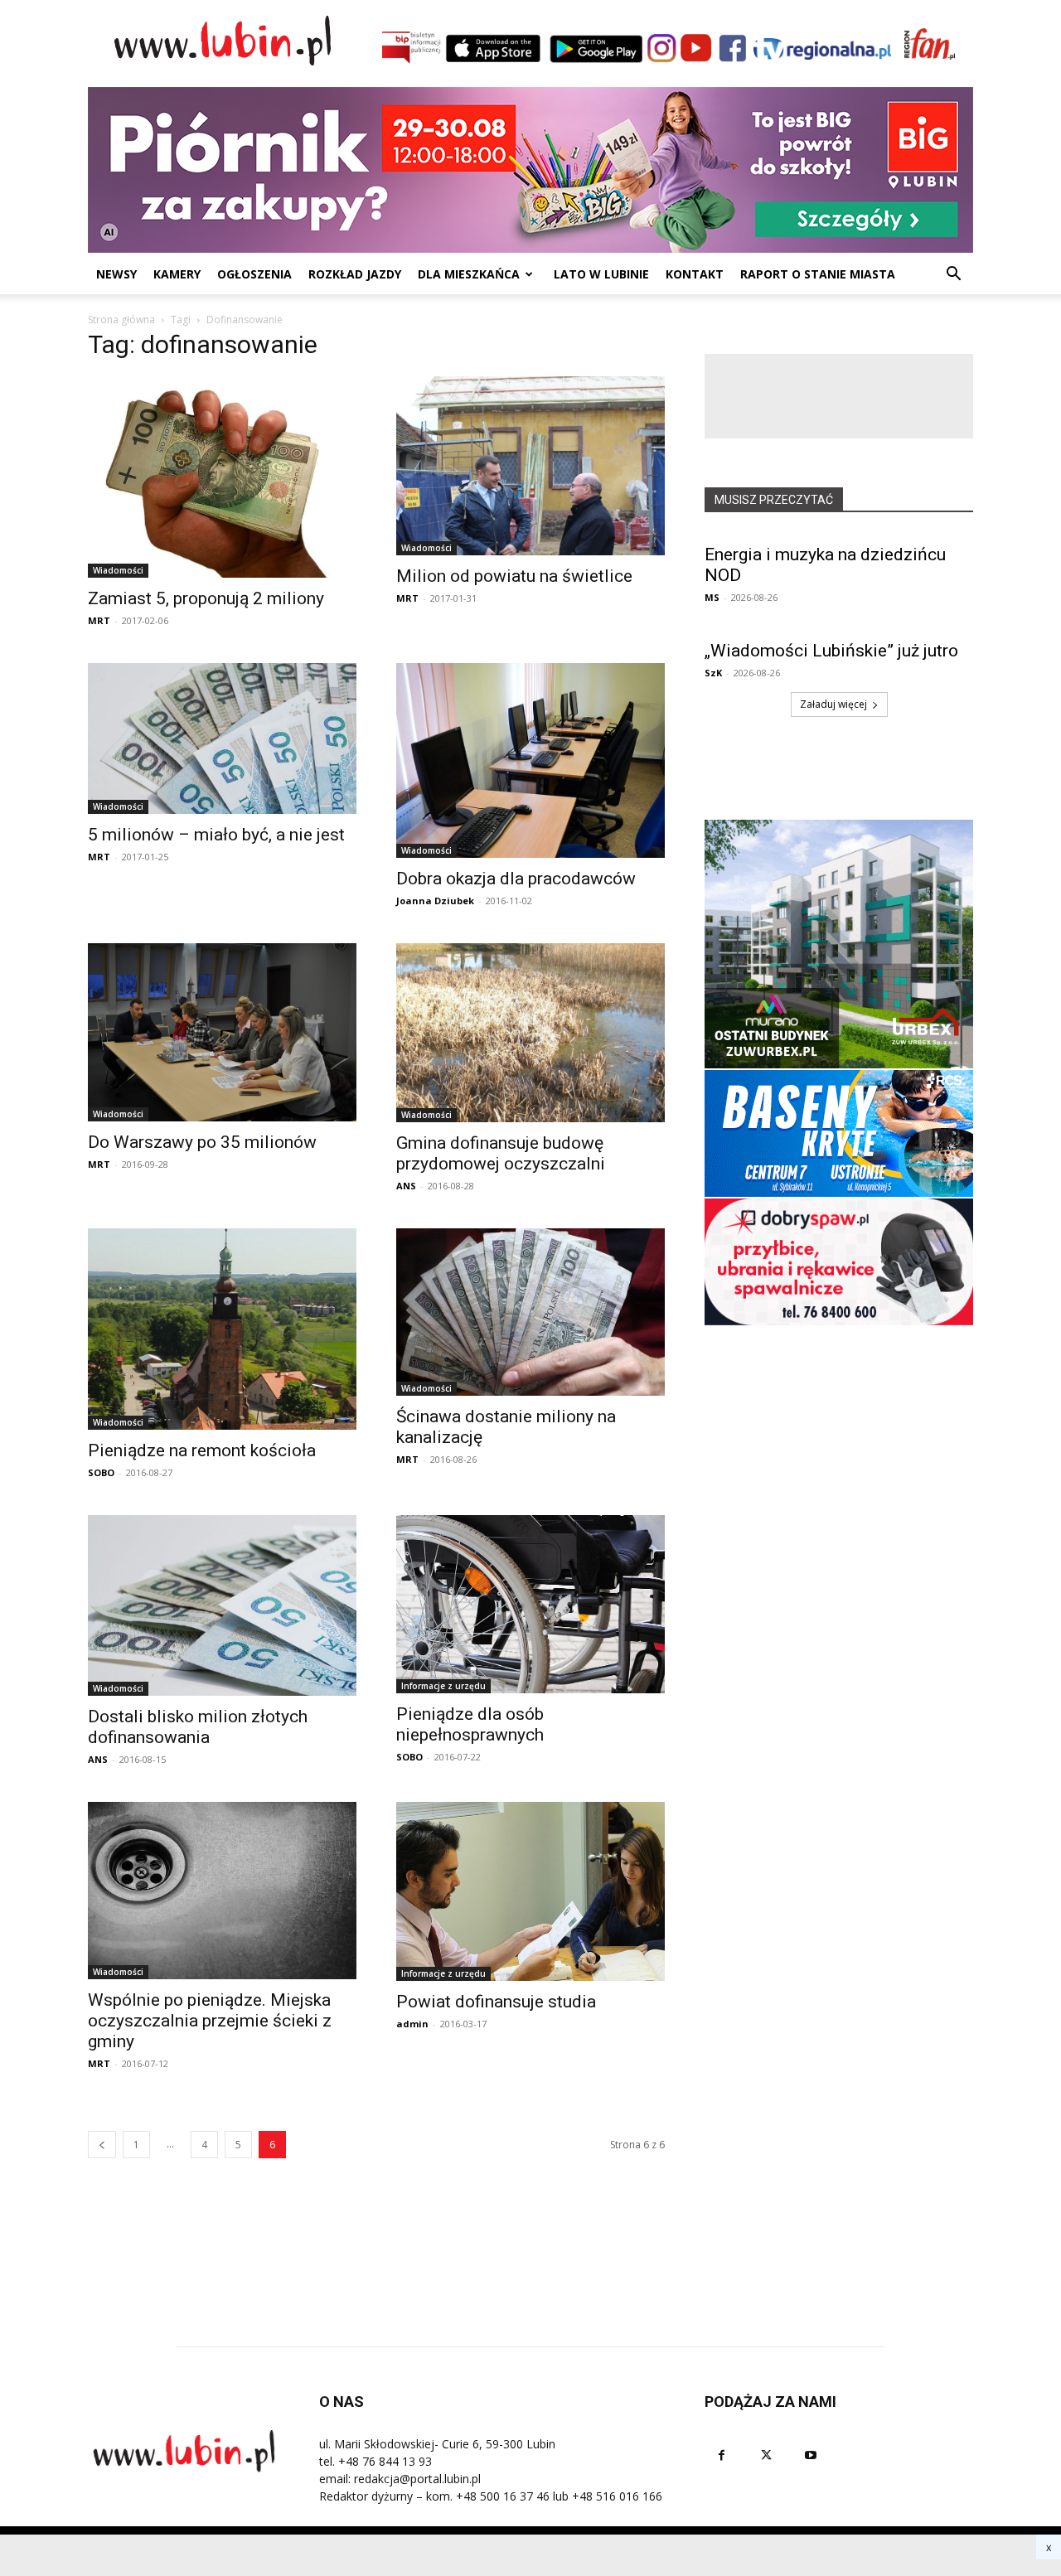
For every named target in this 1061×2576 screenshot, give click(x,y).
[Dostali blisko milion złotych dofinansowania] (222, 1605)
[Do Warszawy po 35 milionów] (222, 1032)
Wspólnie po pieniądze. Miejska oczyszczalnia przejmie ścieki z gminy (210, 2021)
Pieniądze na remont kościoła (202, 1450)
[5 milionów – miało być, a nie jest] (222, 738)
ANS (406, 1186)
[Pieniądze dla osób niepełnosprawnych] (530, 1604)
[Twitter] (766, 2455)
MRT (99, 620)
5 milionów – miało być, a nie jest (216, 835)
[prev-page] (102, 2145)
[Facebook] (721, 2455)
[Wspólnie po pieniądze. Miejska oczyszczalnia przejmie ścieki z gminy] (222, 1891)
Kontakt (695, 274)
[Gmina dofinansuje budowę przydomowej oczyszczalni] (530, 1033)
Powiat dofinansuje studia (496, 2002)
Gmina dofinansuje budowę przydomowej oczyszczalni (501, 1153)
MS (712, 597)
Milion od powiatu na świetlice (514, 576)
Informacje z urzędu (443, 1686)
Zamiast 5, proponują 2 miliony (206, 598)
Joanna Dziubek (435, 901)
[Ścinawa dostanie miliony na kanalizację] (530, 1312)
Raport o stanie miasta (818, 274)
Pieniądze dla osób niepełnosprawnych (470, 1724)
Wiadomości (118, 570)
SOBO (101, 1472)
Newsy (116, 274)
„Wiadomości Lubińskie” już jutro (831, 651)
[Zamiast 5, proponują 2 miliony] (222, 477)
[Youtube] (811, 2455)
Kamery (177, 274)
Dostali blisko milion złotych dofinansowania (198, 1727)
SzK (713, 673)
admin (412, 2024)
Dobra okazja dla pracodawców (516, 879)
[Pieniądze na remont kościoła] (222, 1329)
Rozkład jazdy (355, 274)
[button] (953, 276)
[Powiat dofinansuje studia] (530, 1891)
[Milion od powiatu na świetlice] (530, 466)
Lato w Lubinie (601, 274)
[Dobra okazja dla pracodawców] (530, 760)
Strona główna (121, 320)
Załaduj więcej (833, 704)
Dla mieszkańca (469, 274)
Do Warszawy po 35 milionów (202, 1142)
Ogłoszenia (254, 274)
